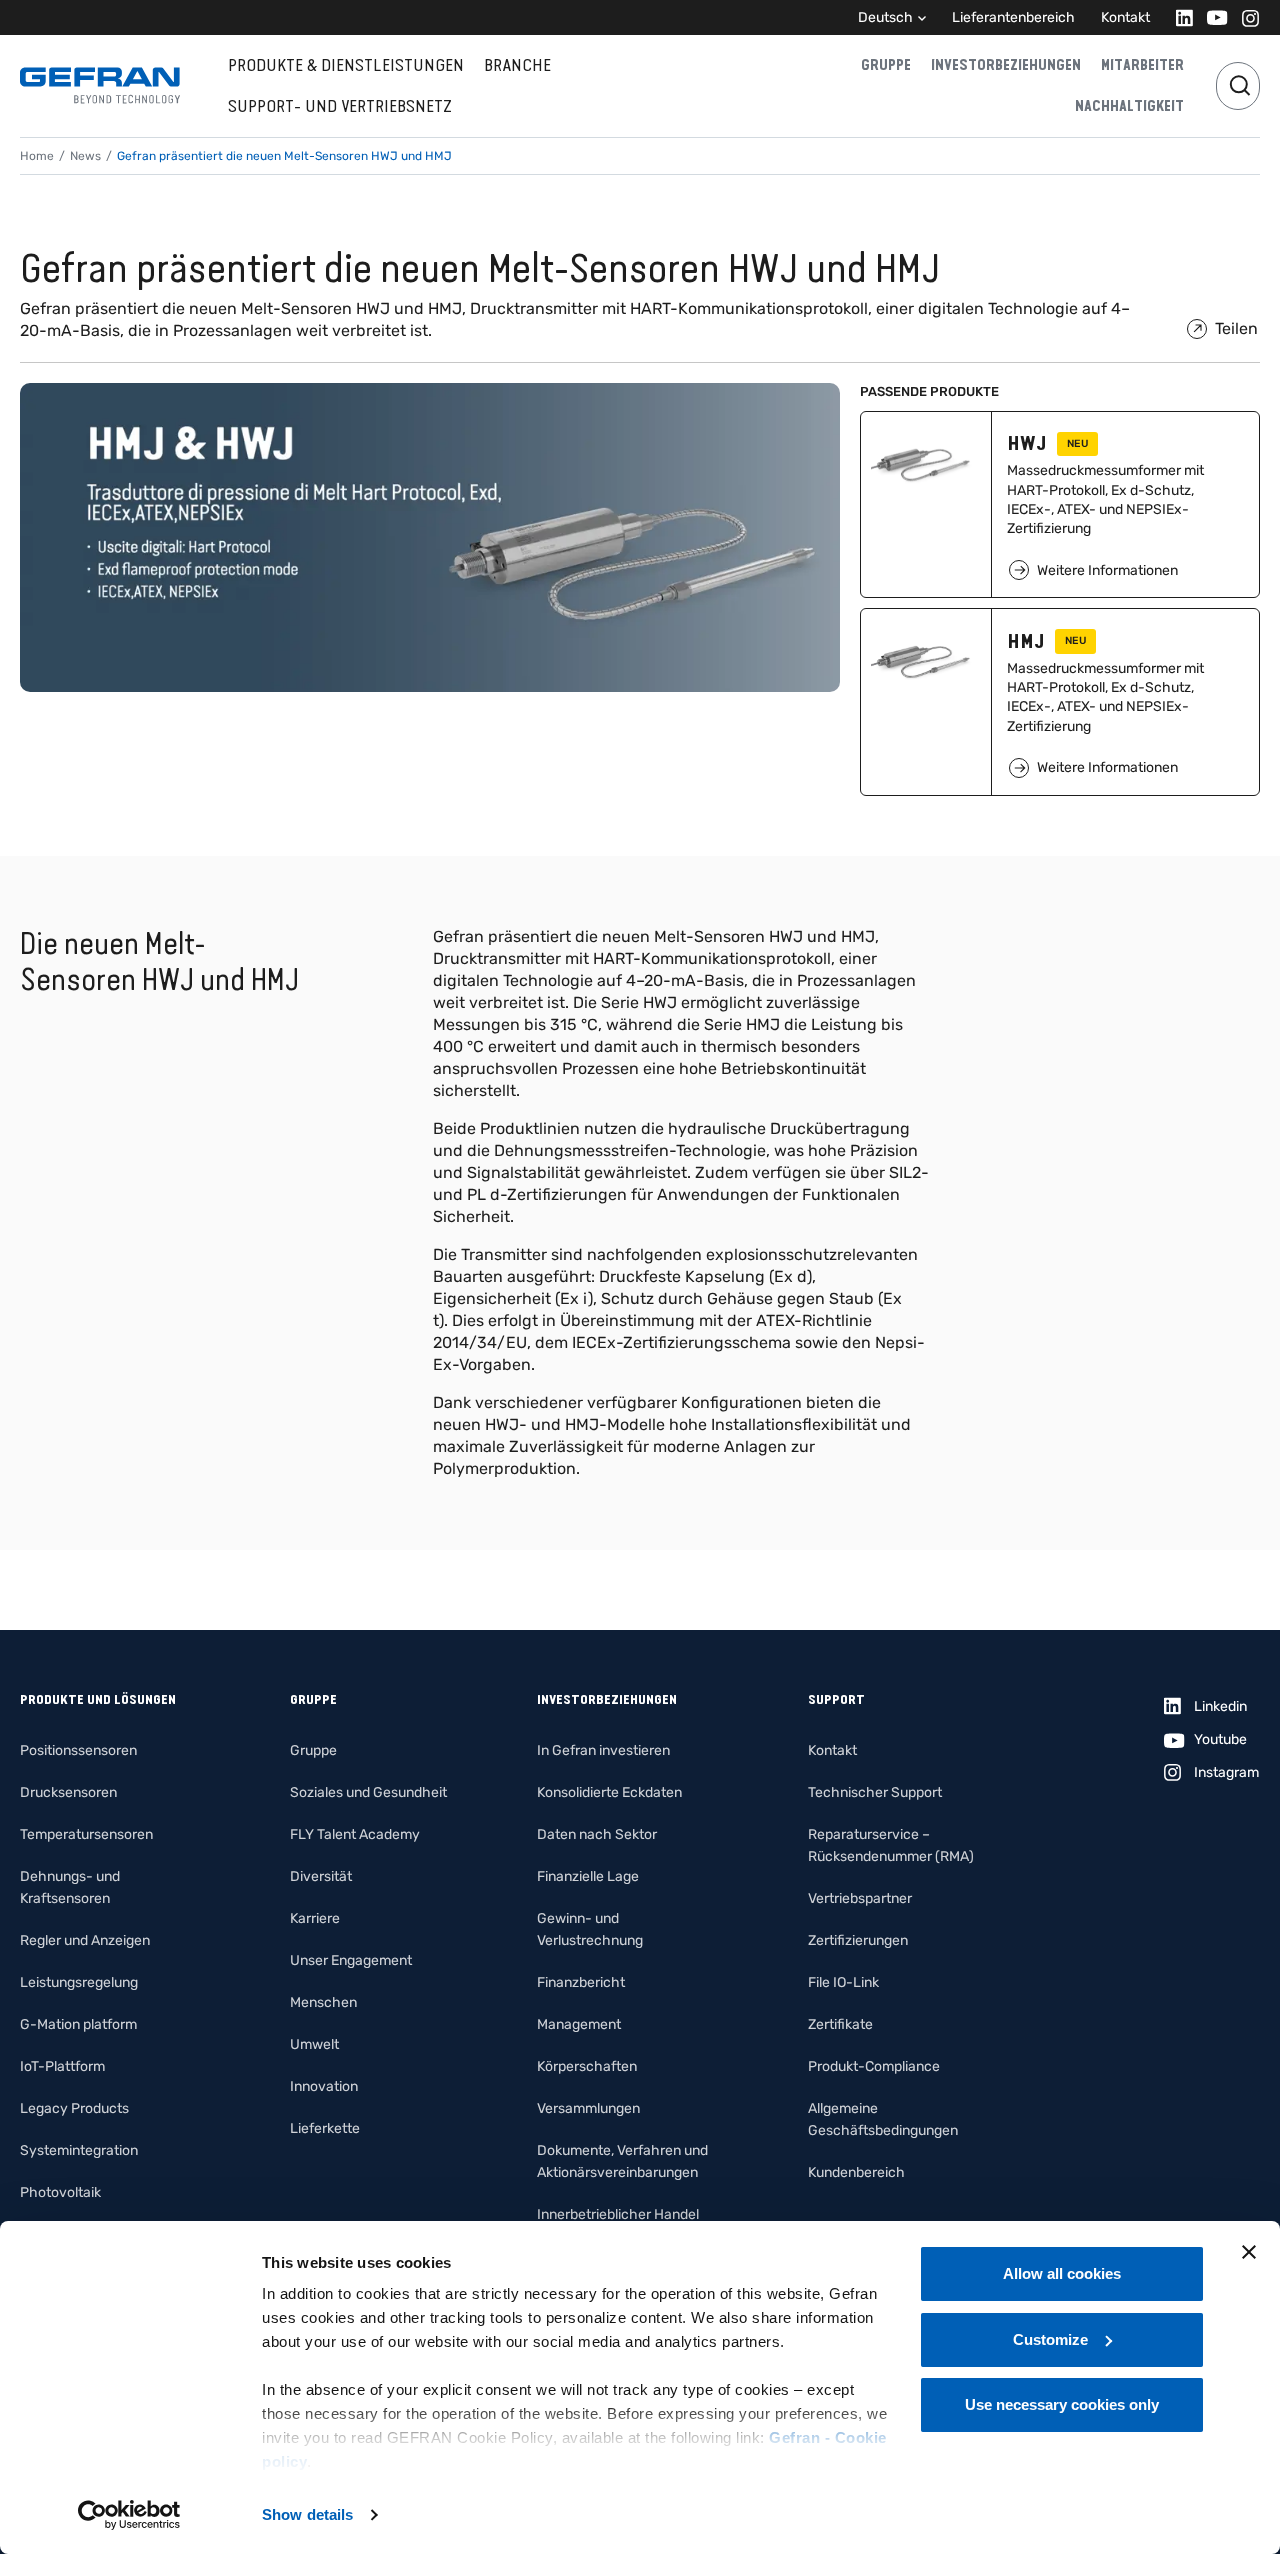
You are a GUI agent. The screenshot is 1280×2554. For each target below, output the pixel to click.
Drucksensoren (68, 1792)
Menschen (323, 2002)
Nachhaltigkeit (1129, 106)
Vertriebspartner (860, 1898)
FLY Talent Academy (355, 1834)
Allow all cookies (1062, 2273)
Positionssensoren (78, 1750)
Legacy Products (74, 2108)
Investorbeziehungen (1006, 65)
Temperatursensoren (86, 1834)
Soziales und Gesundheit (368, 1792)
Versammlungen (588, 2108)
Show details (307, 2514)
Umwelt (314, 2044)
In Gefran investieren (603, 1750)
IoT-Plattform (62, 2066)
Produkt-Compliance (874, 2066)
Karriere (315, 1918)
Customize (1050, 2339)
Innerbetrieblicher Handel (618, 2214)
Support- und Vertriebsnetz (340, 106)
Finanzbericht (581, 1982)
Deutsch (885, 17)
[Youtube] (1211, 17)
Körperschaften (587, 2066)
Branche (517, 65)
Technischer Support (875, 1792)
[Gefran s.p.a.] (100, 85)
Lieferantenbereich (1013, 17)
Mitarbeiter (1142, 65)
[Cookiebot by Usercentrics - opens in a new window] (129, 2515)
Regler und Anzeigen (85, 1940)
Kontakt (1125, 17)
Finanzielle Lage (588, 1876)
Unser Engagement (351, 1960)
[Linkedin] (1178, 17)
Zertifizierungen (858, 1940)
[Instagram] (1244, 17)
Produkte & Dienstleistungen (346, 65)
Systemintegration (79, 2150)
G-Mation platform (78, 2024)
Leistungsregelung (79, 1982)
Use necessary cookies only (1062, 2404)
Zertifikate (840, 2024)
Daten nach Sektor (597, 1834)
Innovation (324, 2086)
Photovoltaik (60, 2192)
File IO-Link (843, 1982)
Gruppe (886, 65)
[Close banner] (1249, 2252)
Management (579, 2024)
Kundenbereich (856, 2172)
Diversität (321, 1876)
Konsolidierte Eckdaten (609, 1792)
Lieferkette (325, 2128)
